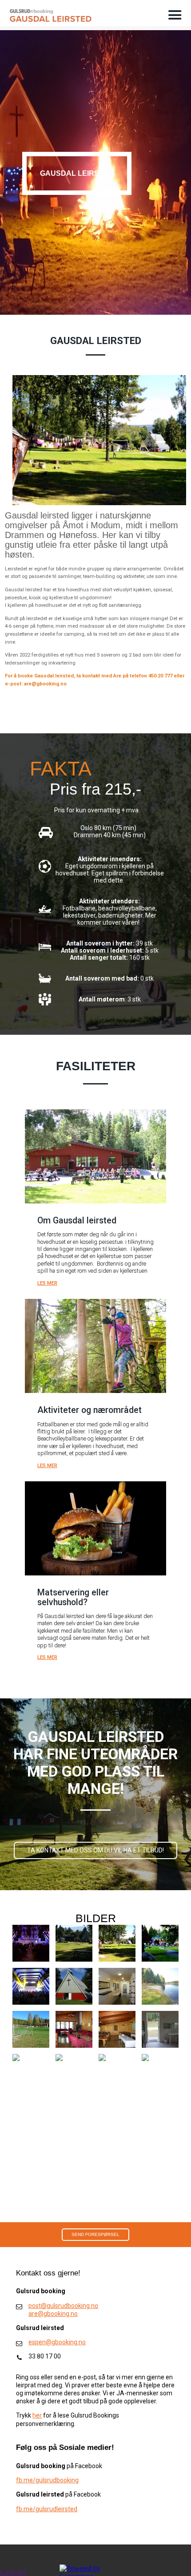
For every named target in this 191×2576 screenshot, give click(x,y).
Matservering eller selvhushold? (73, 1597)
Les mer (47, 1283)
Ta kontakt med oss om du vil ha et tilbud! (95, 1850)
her (37, 2415)
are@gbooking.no (53, 2314)
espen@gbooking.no (57, 2342)
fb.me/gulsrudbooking (47, 2480)
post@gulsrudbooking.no (63, 2306)
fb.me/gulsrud (36, 2509)
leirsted (67, 2509)
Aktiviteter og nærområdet (90, 1410)
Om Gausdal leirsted (77, 1221)
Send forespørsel (95, 2234)
